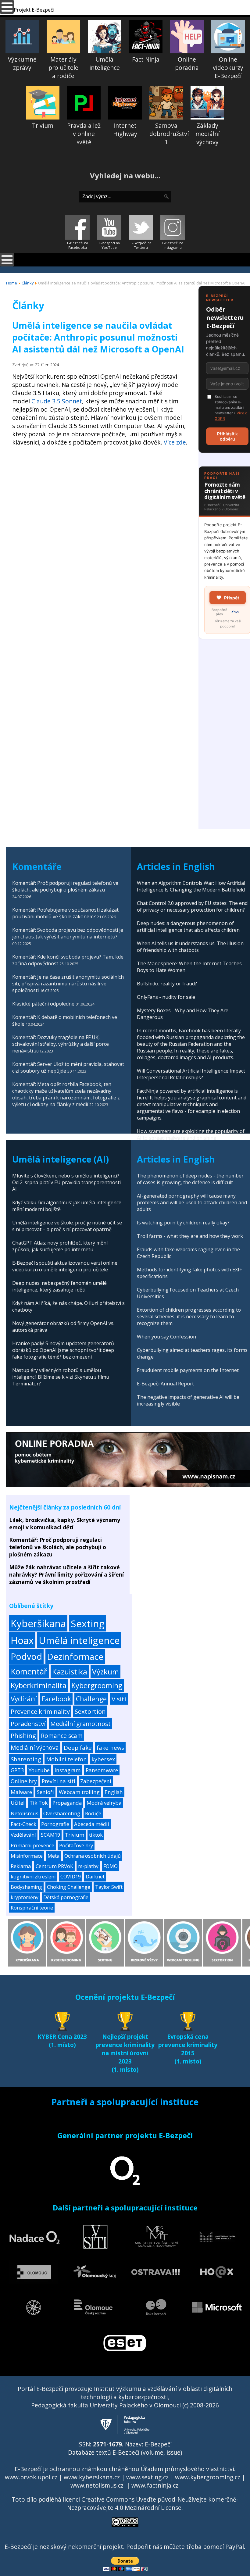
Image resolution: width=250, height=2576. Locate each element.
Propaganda (67, 1803)
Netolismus (25, 1813)
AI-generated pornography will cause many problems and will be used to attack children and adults (192, 1202)
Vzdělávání (23, 1835)
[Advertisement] (100, 504)
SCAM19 (50, 1835)
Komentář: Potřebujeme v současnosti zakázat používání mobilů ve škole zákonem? (65, 913)
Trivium (75, 1835)
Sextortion (90, 1711)
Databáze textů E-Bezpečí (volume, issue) (125, 2452)
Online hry (24, 1781)
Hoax (22, 1640)
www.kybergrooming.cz (208, 2477)
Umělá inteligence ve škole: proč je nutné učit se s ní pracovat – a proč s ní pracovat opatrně (67, 1226)
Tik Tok (39, 1803)
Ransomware (102, 1770)
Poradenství (28, 1724)
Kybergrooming (97, 1685)
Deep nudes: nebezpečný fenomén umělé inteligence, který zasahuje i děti (59, 1286)
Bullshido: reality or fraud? (167, 984)
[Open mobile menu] (7, 260)
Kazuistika (70, 1672)
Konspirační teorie (32, 1908)
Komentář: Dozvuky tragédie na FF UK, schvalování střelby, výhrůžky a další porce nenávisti (61, 1044)
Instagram (68, 1770)
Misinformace (27, 1856)
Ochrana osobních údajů (93, 1856)
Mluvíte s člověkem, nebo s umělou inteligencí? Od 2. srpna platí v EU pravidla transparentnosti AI (66, 1182)
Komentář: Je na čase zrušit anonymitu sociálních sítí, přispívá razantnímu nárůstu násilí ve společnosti (68, 984)
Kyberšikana (38, 1623)
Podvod (26, 1656)
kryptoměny (25, 1897)
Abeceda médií (92, 1824)
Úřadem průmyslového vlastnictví (187, 2469)
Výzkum (105, 1672)
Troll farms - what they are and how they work (190, 1236)
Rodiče (93, 1813)
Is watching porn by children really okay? (183, 1223)
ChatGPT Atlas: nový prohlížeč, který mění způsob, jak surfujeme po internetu (60, 1246)
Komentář (29, 1671)
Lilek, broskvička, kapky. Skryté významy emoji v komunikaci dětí (65, 1524)
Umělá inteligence (79, 1640)
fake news (110, 1747)
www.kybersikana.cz (92, 2477)
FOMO (111, 1866)
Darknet (95, 1877)
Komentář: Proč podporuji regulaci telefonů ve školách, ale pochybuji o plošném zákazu (65, 886)
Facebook (56, 1699)
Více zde (175, 442)
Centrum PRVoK (54, 1866)
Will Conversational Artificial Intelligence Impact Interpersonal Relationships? (191, 1074)
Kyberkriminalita (39, 1685)
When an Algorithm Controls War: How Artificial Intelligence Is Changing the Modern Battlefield (191, 886)
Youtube (39, 1770)
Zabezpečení (96, 1781)
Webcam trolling (79, 1792)
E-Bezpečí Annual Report (165, 1384)
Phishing (23, 1736)
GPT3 (17, 1770)
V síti (119, 1699)
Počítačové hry (76, 1845)
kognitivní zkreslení (33, 1877)
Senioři (45, 1792)
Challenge (91, 1699)
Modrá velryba (104, 1803)
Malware (21, 1792)
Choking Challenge (69, 1887)
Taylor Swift (109, 1887)
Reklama (21, 1866)
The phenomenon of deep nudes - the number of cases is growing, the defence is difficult (190, 1179)
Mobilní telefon (66, 1759)
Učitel (18, 1803)
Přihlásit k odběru (227, 436)
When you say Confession (166, 1337)
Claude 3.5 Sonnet (57, 401)
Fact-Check (23, 1824)
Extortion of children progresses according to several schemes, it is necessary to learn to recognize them (189, 1317)
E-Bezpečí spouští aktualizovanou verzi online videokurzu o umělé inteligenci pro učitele (65, 1266)
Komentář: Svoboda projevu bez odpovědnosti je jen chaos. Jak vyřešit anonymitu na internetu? (68, 933)
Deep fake (78, 1748)
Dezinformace (75, 1656)
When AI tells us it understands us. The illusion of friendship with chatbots (190, 947)
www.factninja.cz (155, 2485)
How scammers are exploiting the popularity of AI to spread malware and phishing (191, 1134)
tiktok (96, 1835)
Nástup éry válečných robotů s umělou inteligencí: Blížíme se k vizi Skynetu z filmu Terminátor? (61, 1377)
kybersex (103, 1759)
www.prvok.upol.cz (31, 2477)
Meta (54, 1856)
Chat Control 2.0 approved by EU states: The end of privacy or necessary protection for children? (192, 906)
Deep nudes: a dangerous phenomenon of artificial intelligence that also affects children (188, 927)
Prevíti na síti (59, 1781)
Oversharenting (62, 1813)
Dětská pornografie (66, 1897)
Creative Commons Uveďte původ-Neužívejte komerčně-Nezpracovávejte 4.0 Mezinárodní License (153, 2503)
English (114, 1792)
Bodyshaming (26, 1887)
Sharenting (26, 1759)
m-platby (88, 1866)
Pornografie (55, 1824)
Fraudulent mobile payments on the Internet (188, 1370)
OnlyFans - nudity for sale (166, 997)
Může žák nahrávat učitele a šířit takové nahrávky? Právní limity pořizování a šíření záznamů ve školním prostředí (66, 1574)
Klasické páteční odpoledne (43, 1004)
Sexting (88, 1623)
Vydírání (24, 1699)
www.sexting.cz (147, 2477)
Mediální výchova (35, 1747)
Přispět (232, 598)
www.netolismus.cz (97, 2485)
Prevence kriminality (40, 1711)
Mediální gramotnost (80, 1724)
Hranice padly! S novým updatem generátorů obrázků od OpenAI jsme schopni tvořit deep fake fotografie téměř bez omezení (63, 1350)
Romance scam (62, 1736)
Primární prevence (32, 1845)
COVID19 (71, 1877)
